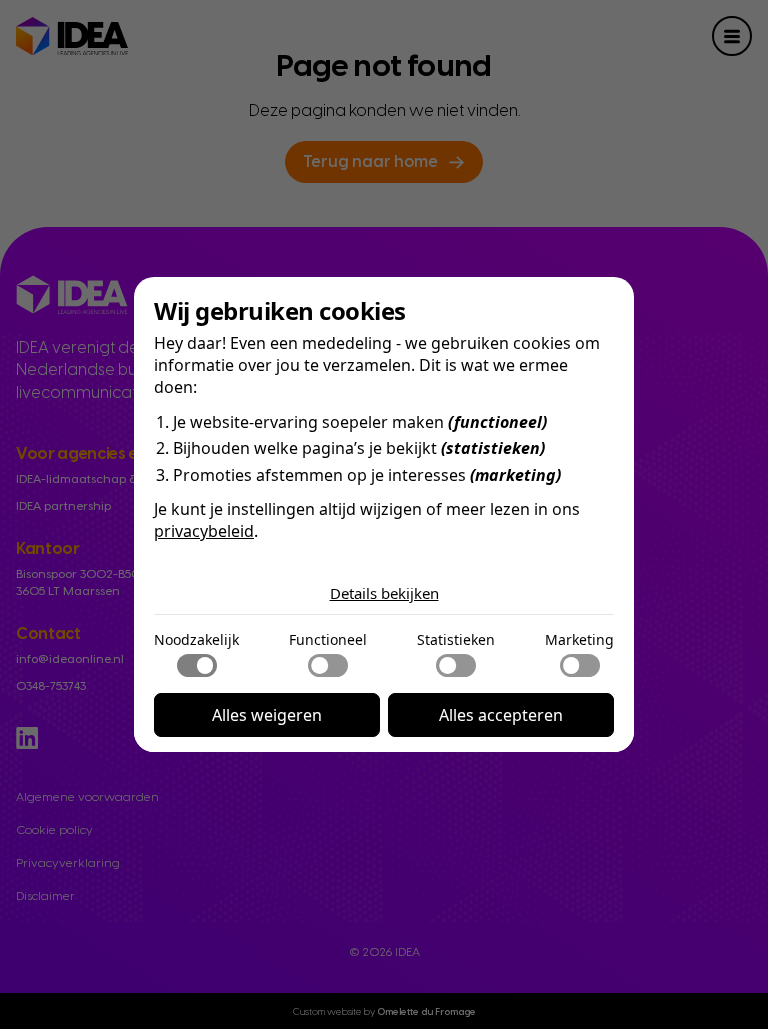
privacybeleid (204, 531)
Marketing (579, 639)
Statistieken (456, 639)
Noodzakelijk (196, 639)
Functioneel (328, 639)
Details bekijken (384, 593)
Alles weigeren (267, 715)
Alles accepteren (501, 715)
